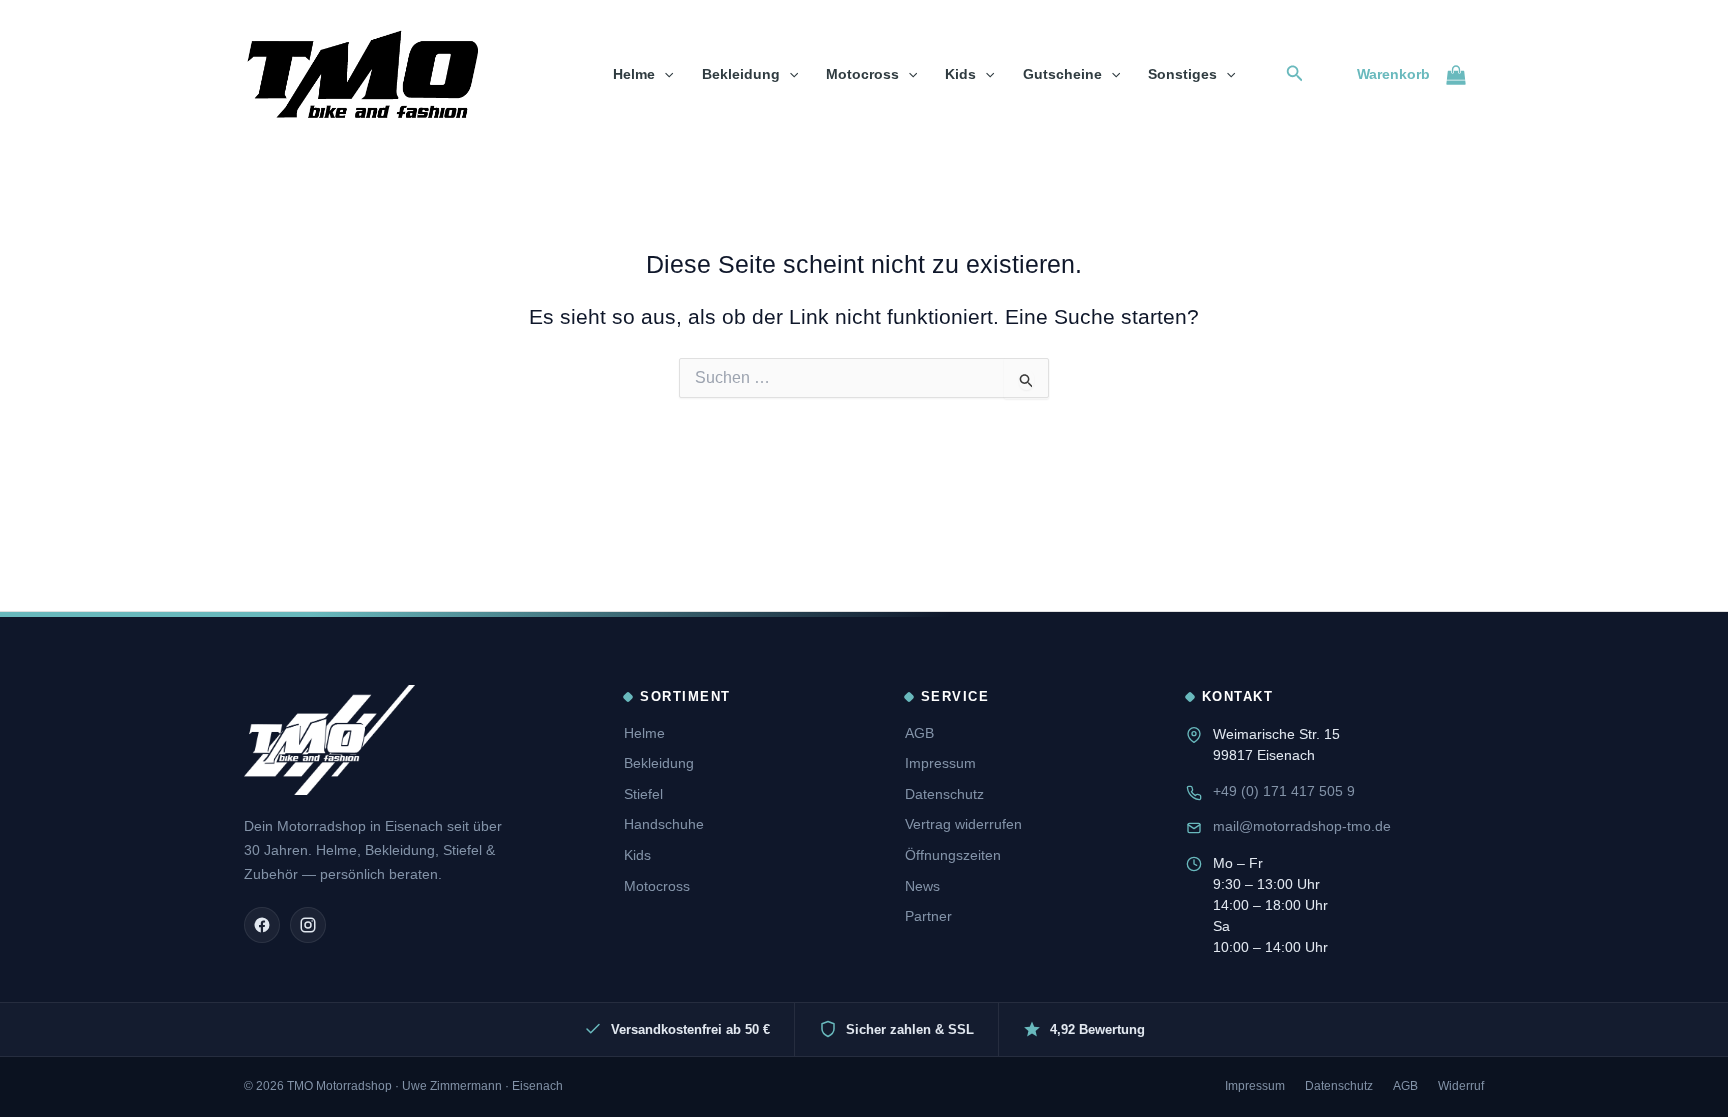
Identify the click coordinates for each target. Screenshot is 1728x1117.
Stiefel (643, 794)
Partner (928, 916)
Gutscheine (1062, 74)
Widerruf (1461, 1086)
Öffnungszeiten (953, 855)
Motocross (862, 74)
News (922, 886)
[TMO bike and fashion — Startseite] (329, 740)
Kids (960, 74)
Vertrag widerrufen (963, 824)
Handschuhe (664, 824)
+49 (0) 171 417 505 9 (1284, 791)
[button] (664, 74)
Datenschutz (944, 794)
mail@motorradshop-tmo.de (1302, 826)
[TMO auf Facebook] (262, 925)
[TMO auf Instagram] (308, 925)
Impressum (940, 763)
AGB (919, 733)
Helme (634, 74)
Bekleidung (741, 74)
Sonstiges (1182, 74)
